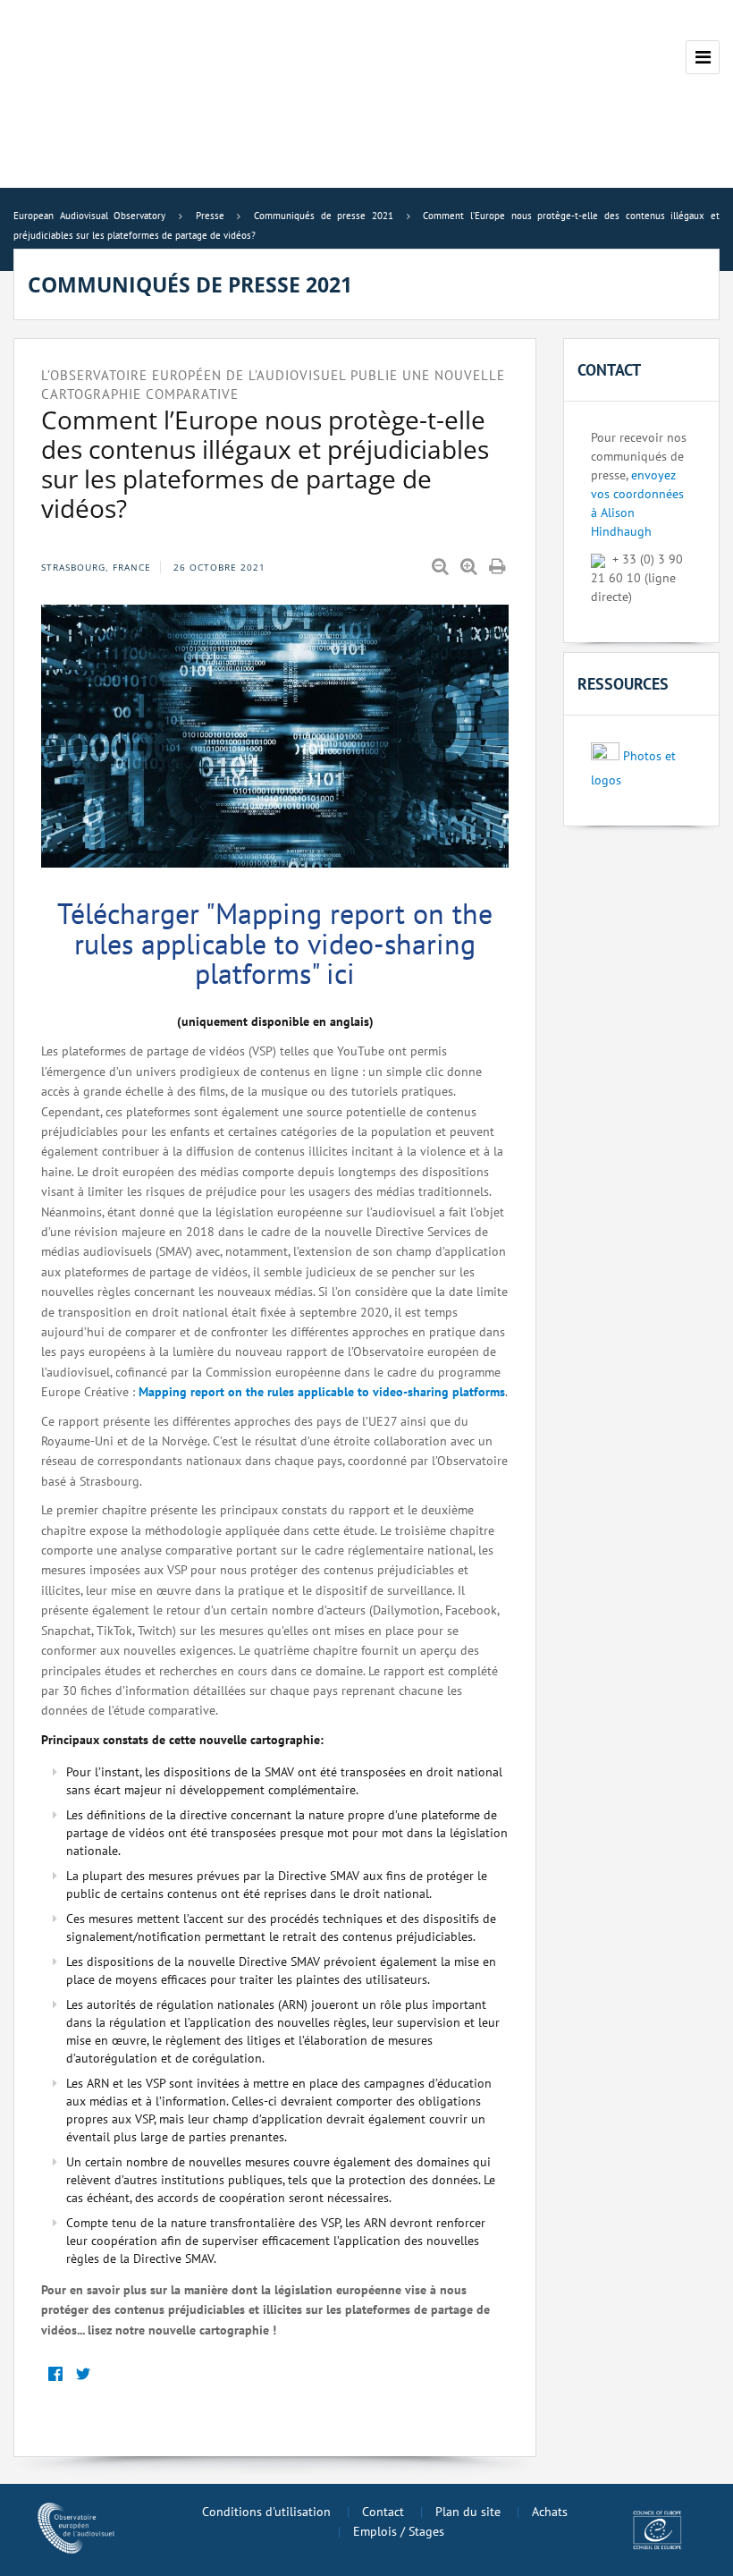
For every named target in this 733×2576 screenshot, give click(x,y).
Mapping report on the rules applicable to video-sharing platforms (322, 1392)
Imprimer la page (499, 567)
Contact (383, 2512)
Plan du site (468, 2512)
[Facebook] (55, 2375)
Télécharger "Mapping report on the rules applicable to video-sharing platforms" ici (275, 943)
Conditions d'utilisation (266, 2512)
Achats (550, 2512)
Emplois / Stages (399, 2531)
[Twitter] (83, 2375)
